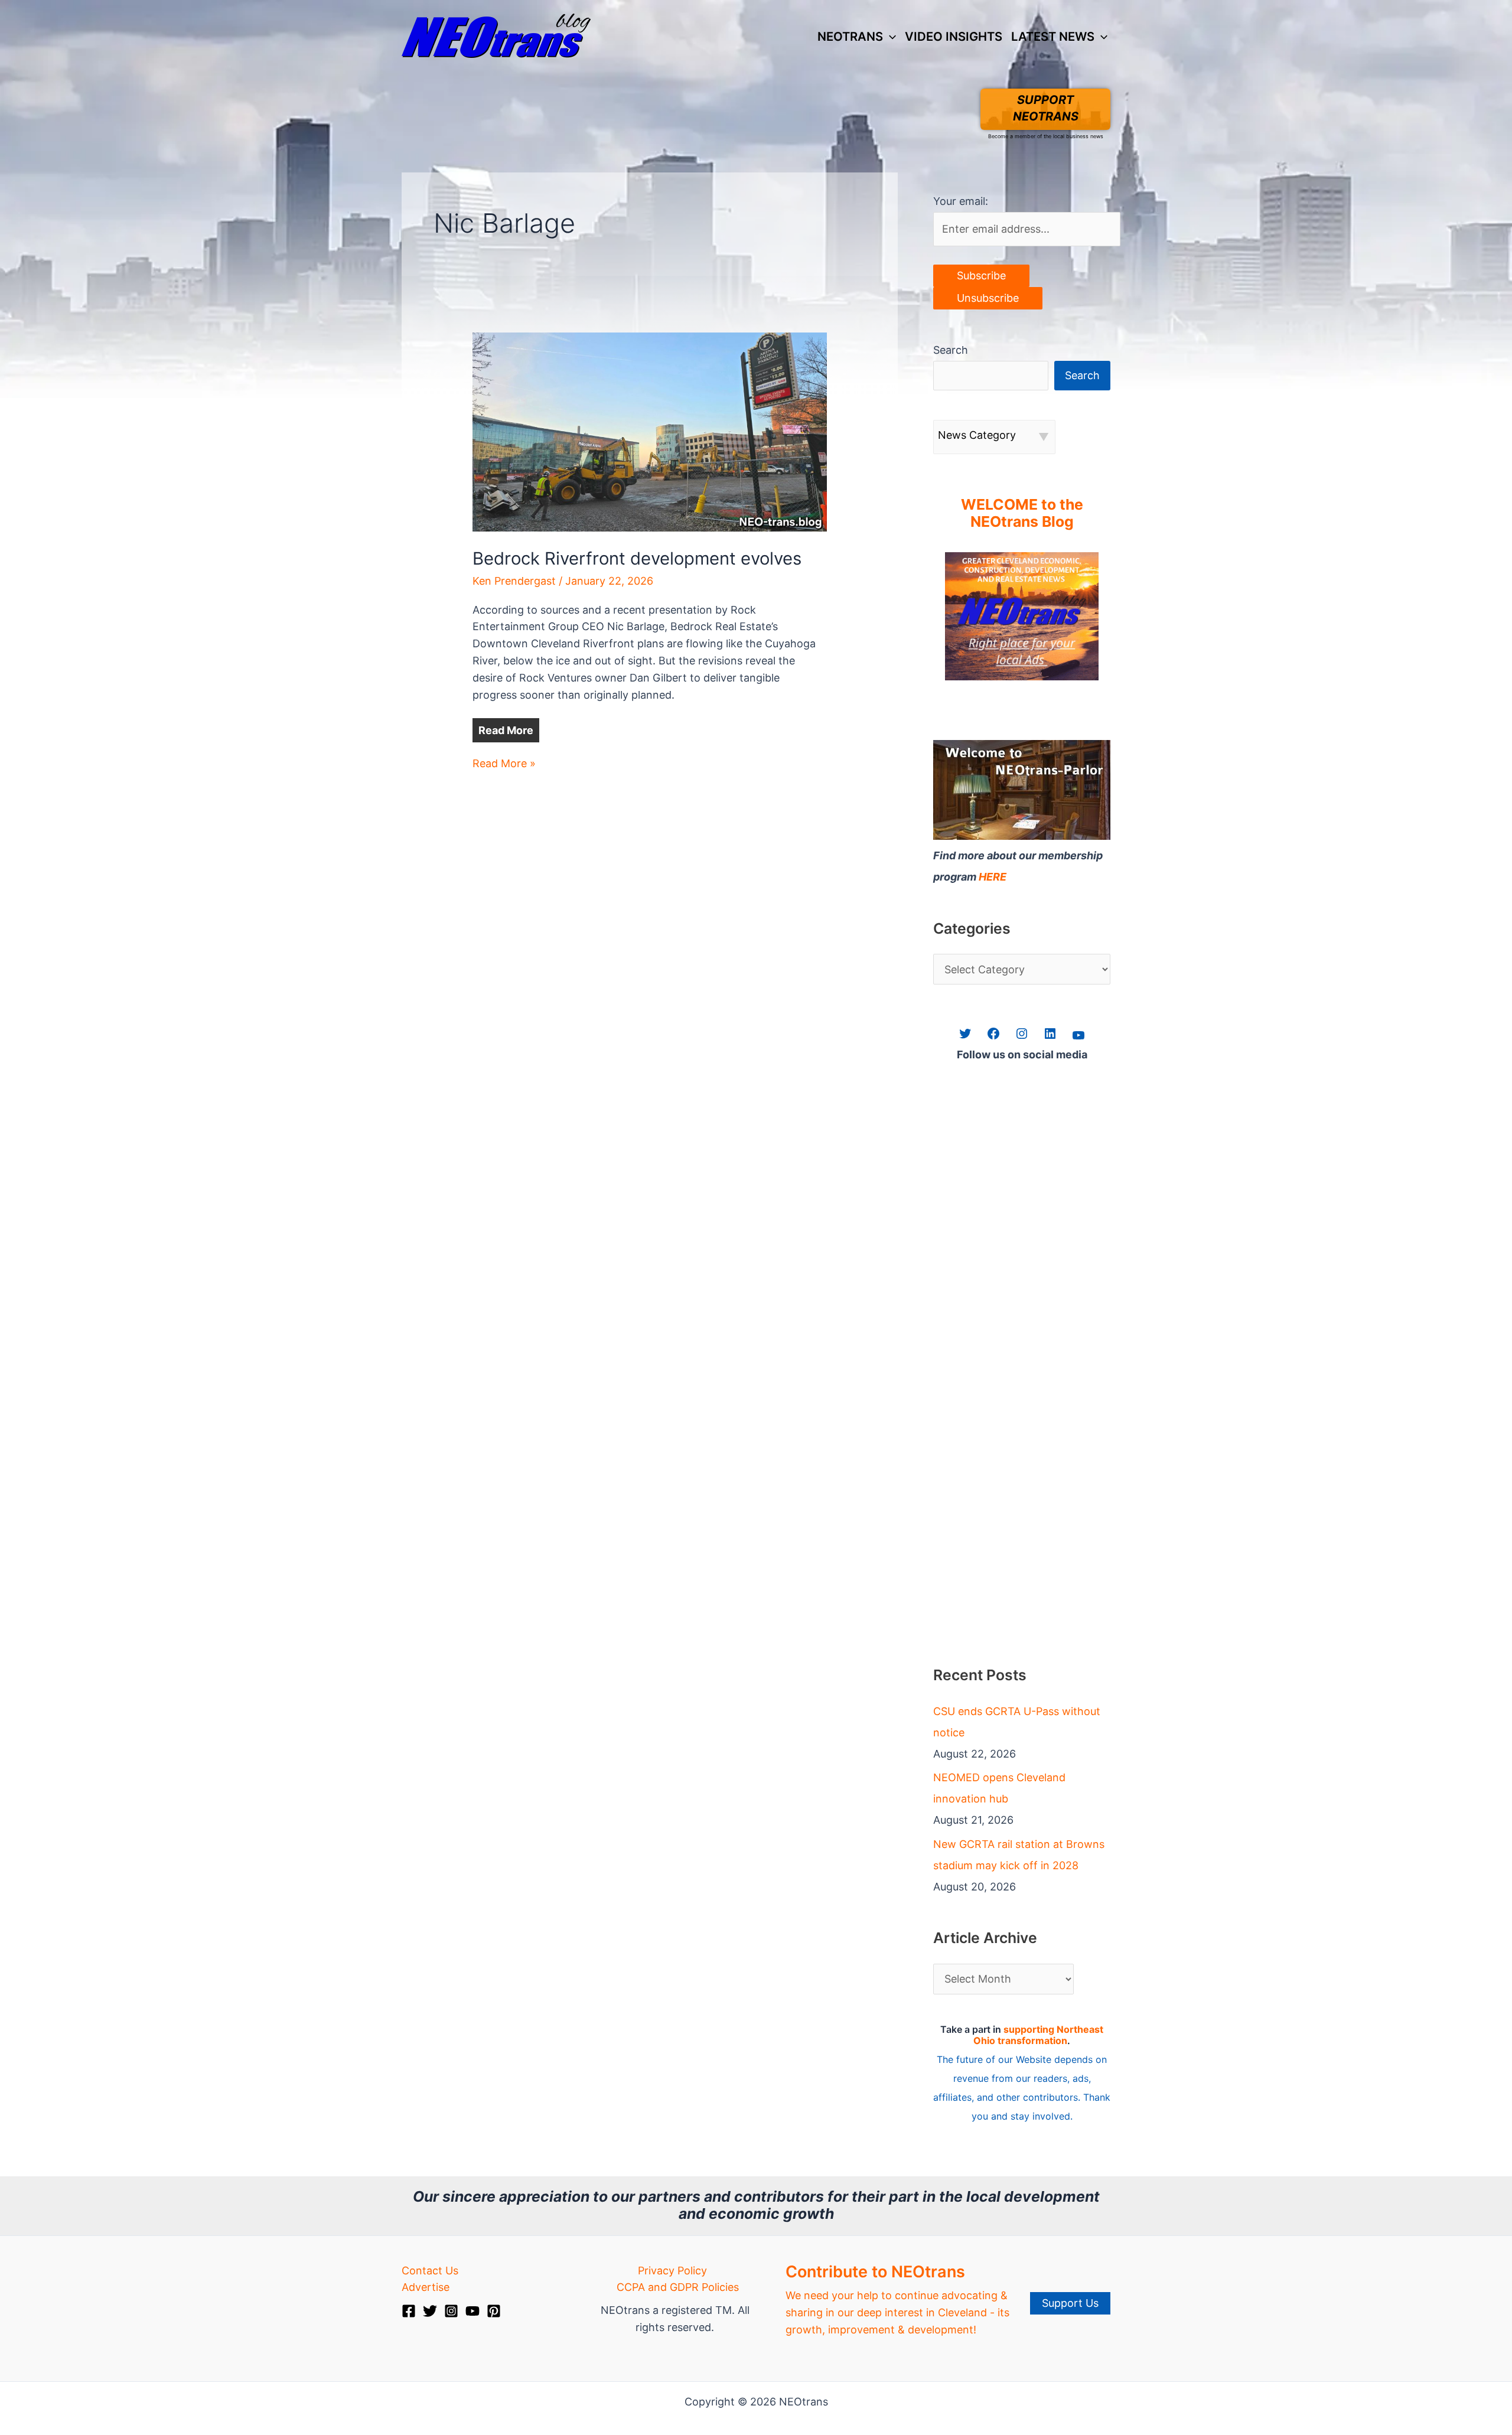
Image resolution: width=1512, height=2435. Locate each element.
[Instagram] (451, 2311)
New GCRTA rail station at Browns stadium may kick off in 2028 (1019, 1855)
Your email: (961, 201)
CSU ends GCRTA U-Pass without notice (1017, 1722)
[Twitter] (430, 2311)
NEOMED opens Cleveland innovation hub (999, 1788)
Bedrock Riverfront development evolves (637, 558)
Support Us (1070, 2303)
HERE (993, 877)
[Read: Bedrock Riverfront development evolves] (650, 431)
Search (951, 350)
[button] (889, 37)
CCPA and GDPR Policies (678, 2287)
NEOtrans (850, 36)
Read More (506, 730)
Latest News (1053, 36)
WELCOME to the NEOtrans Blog (1022, 513)
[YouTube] (472, 2311)
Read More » (504, 765)
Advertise (426, 2287)
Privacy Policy (672, 2271)
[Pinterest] (494, 2311)
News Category (977, 435)
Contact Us (430, 2271)
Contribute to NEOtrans (875, 2272)
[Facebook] (409, 2311)
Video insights (954, 36)
